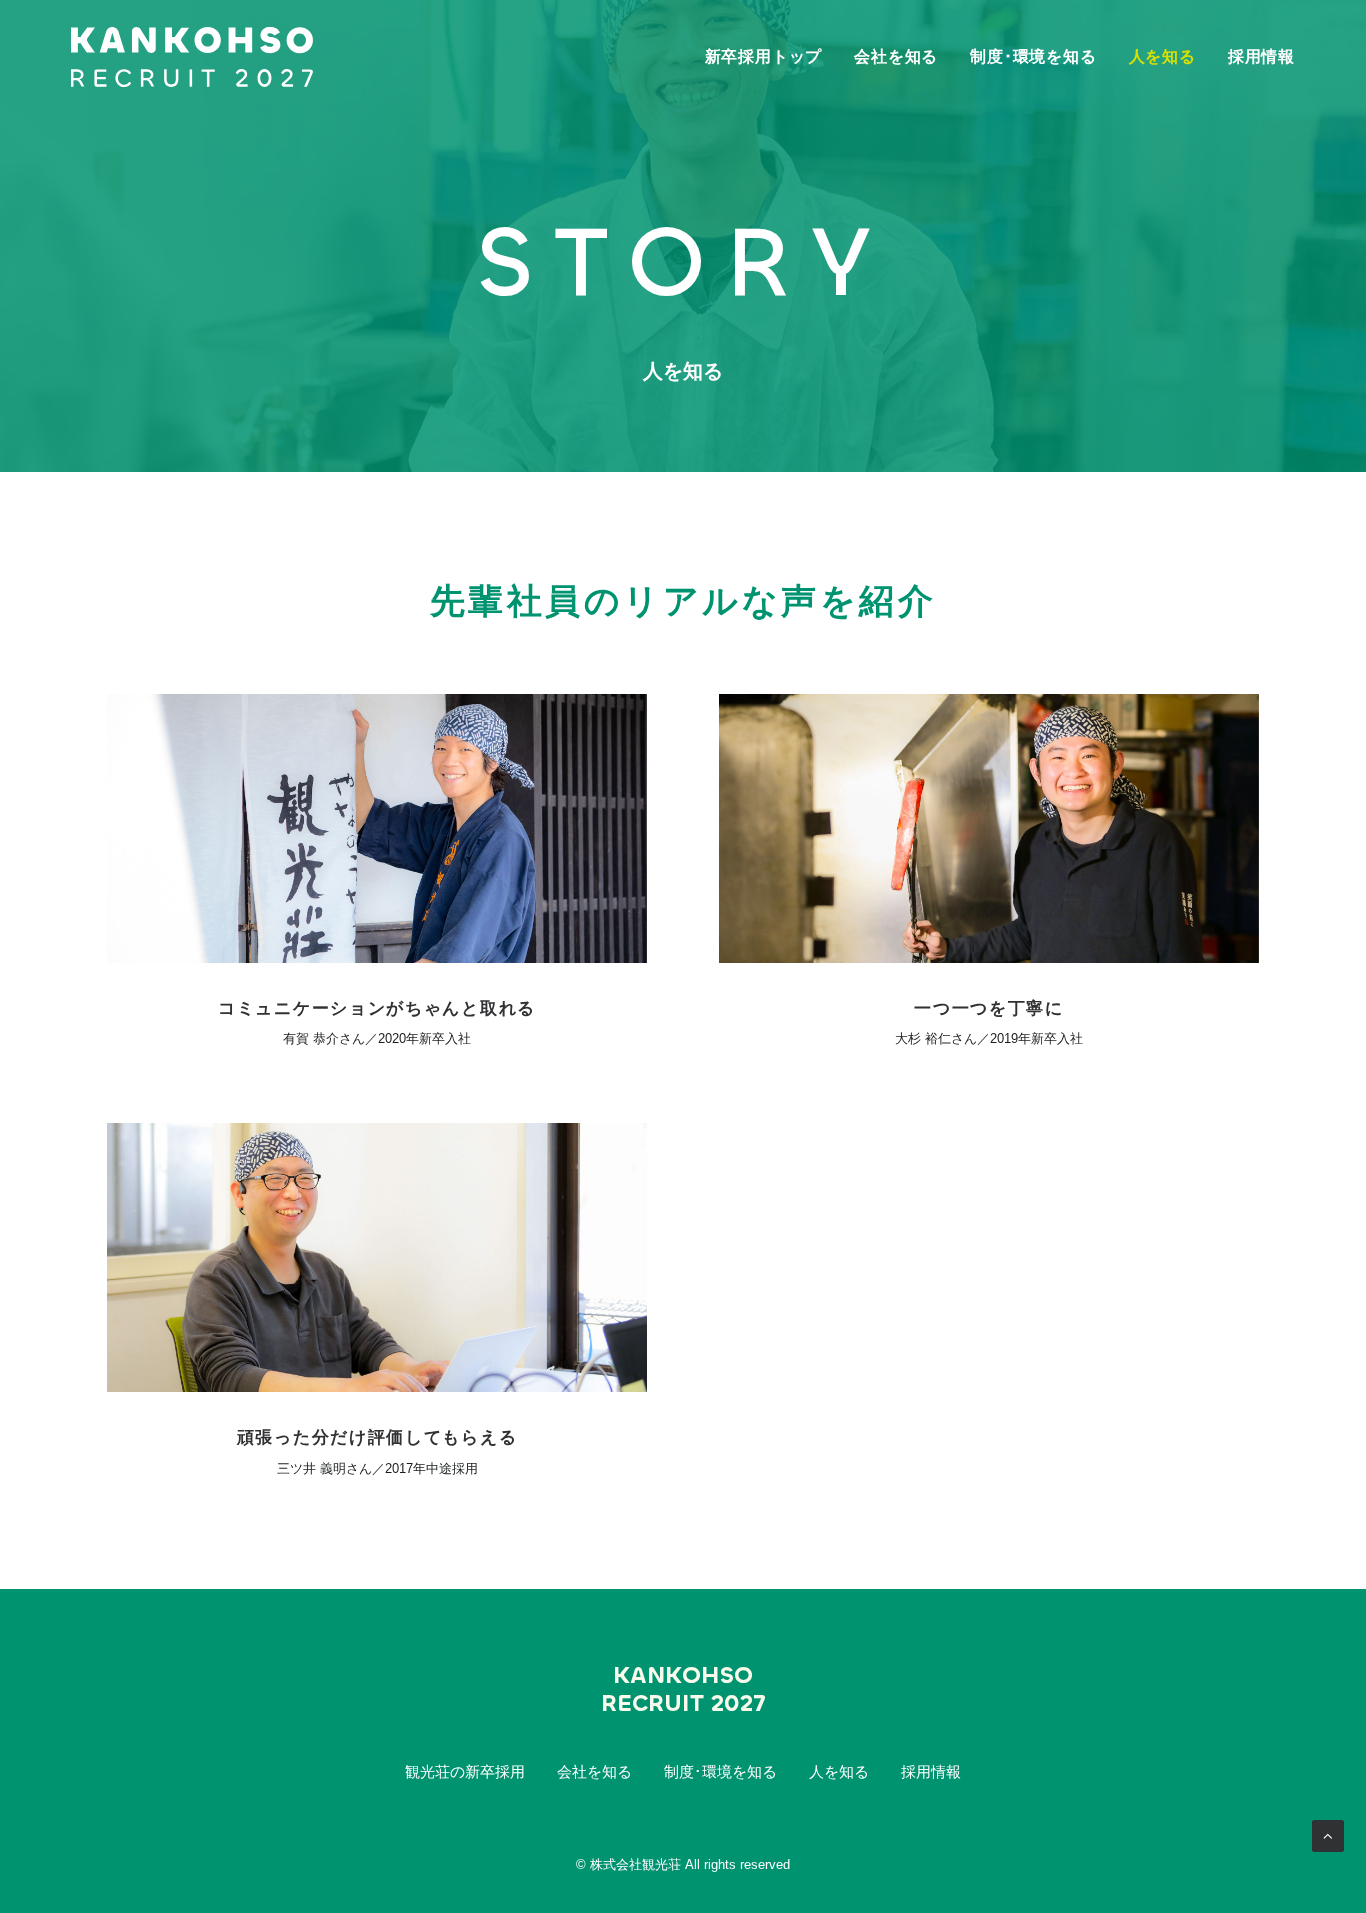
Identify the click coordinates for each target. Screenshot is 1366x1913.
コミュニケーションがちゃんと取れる (377, 1008)
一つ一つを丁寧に (989, 1008)
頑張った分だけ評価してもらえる (377, 1437)
